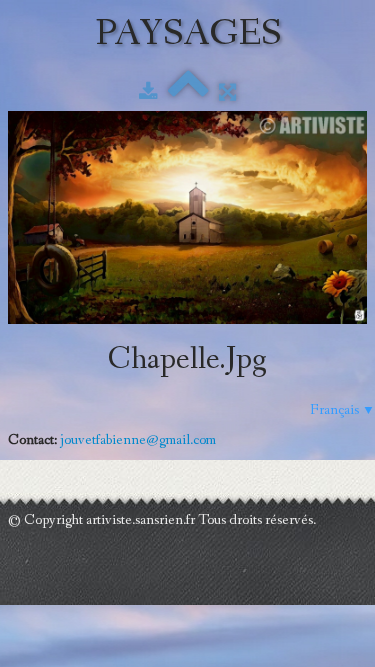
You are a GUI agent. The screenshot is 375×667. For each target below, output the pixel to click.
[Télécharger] (148, 93)
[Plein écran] (227, 93)
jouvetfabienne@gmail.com (138, 440)
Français (342, 410)
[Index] (188, 93)
